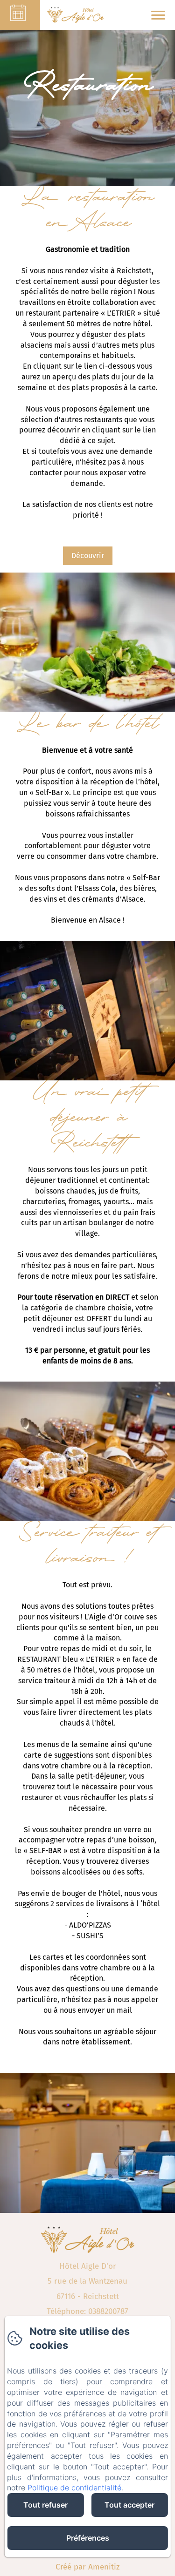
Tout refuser (45, 2505)
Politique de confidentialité (74, 2488)
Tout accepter (129, 2505)
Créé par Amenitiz (87, 2567)
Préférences (88, 2538)
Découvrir (88, 556)
